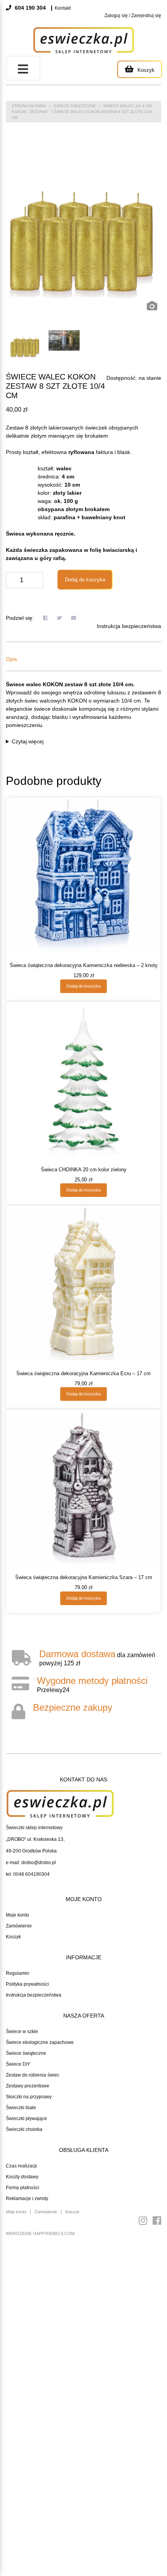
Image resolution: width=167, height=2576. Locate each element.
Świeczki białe (21, 2108)
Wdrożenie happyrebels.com (40, 2233)
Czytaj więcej (28, 741)
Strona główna (29, 106)
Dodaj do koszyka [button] (83, 986)
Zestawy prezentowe (28, 2086)
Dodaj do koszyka (85, 580)
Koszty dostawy (22, 2177)
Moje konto (17, 1915)
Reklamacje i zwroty (27, 2199)
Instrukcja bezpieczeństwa (129, 626)
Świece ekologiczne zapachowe (40, 2042)
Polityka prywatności (27, 1984)
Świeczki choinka (24, 2129)
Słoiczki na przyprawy (29, 2097)
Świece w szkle (22, 2032)
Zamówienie (19, 1926)
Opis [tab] (11, 659)
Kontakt (63, 8)
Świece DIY (18, 2064)
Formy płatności (23, 2188)
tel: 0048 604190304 (28, 1874)
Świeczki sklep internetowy (34, 1828)
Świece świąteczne (75, 106)
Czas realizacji (21, 2166)
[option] (83, 237)
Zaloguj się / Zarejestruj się (133, 16)
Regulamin (17, 1973)
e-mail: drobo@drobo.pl (31, 1863)
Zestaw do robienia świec (33, 2075)
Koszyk (13, 1937)
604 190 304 (30, 8)
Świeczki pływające (26, 2119)
